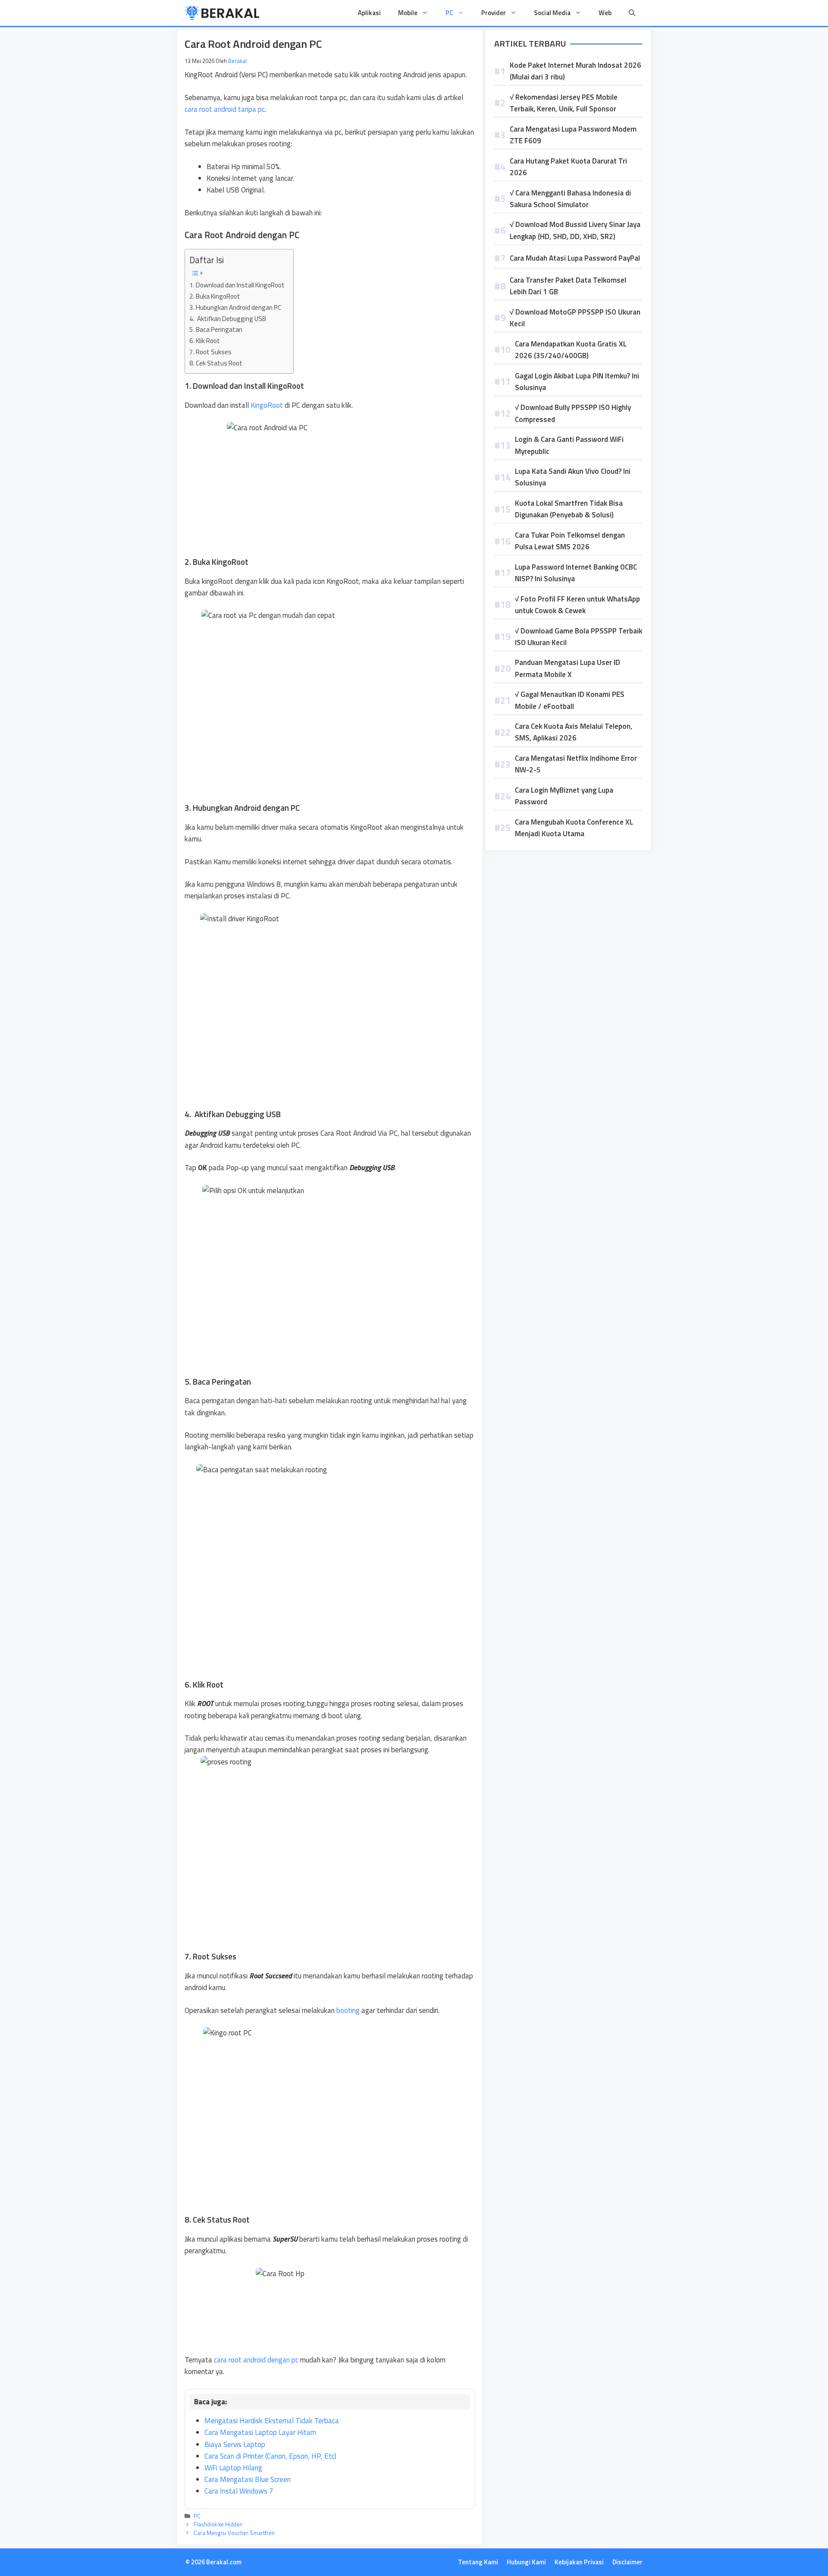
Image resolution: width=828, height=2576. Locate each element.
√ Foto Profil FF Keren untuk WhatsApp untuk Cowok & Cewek (577, 605)
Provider (494, 13)
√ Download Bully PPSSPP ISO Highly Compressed (573, 413)
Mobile (408, 13)
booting (348, 2010)
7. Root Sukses (210, 352)
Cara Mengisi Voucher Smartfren (234, 2533)
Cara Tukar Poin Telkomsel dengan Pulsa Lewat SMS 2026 (570, 541)
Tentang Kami (478, 2562)
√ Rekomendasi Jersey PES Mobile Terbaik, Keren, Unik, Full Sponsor (564, 103)
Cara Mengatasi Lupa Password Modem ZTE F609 (573, 135)
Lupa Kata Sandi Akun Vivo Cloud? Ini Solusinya (573, 477)
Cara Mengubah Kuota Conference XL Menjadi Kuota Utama (574, 828)
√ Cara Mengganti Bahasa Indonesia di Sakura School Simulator (570, 199)
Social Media (552, 13)
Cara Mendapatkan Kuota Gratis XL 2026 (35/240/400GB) (571, 350)
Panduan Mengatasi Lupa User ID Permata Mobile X (568, 668)
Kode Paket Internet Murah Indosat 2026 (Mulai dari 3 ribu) (576, 71)
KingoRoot (267, 405)
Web (605, 13)
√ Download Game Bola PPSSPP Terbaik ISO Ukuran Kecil (579, 637)
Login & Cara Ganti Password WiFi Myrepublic (569, 445)
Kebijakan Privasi (579, 2562)
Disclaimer (627, 2562)
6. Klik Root (205, 341)
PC (449, 13)
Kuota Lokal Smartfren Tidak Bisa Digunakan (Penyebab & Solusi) (569, 509)
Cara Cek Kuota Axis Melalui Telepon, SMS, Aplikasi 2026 (574, 732)
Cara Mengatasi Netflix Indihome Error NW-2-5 (576, 764)
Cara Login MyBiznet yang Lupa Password (564, 796)
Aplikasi (369, 13)
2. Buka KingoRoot (215, 296)
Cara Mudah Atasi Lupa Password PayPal (575, 258)
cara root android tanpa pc (225, 109)
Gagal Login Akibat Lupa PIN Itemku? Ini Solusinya (577, 382)
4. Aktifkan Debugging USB (228, 319)
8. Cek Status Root (216, 363)
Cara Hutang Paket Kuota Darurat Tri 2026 (568, 167)
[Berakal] (222, 13)
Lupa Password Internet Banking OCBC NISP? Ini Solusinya (576, 573)
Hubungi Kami (526, 2562)
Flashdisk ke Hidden (218, 2524)
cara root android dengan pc (256, 2360)
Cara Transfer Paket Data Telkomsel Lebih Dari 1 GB (568, 286)
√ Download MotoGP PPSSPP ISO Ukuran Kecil (575, 318)
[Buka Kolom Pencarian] (632, 13)
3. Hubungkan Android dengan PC (235, 307)
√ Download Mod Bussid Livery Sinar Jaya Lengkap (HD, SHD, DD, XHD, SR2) (575, 230)
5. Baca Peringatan (216, 329)
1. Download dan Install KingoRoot (237, 285)
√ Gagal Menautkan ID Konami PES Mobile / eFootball (570, 700)
